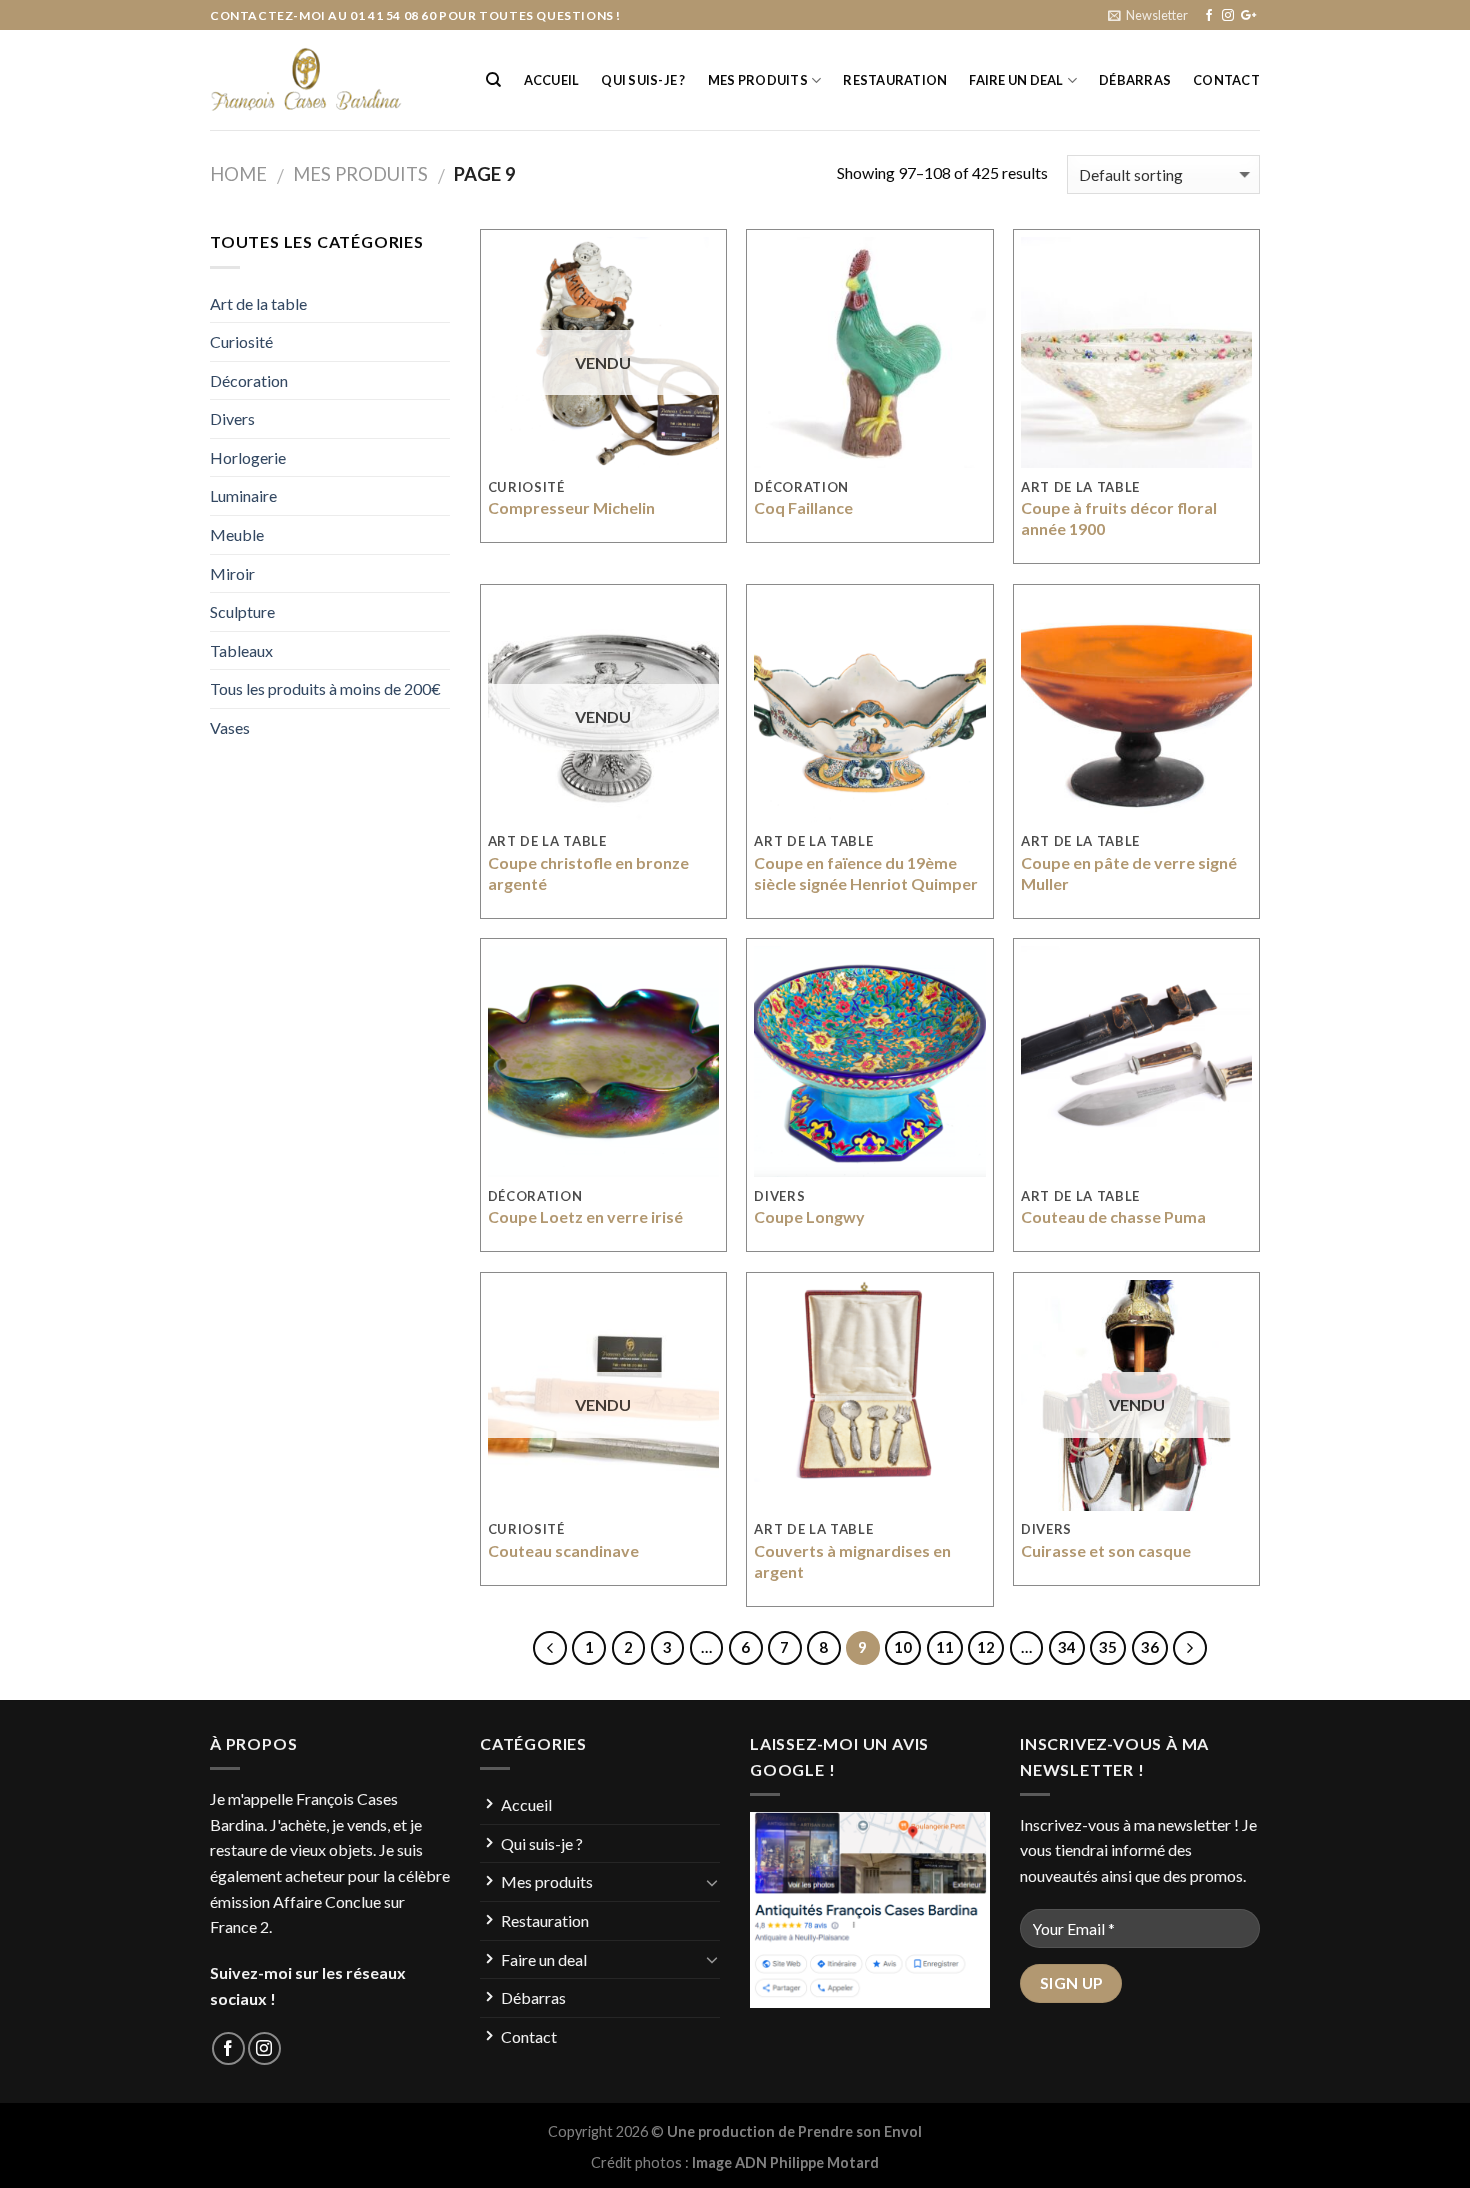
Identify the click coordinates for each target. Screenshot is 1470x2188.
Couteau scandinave (563, 1550)
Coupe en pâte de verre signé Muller (1129, 873)
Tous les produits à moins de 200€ (325, 688)
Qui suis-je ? (643, 80)
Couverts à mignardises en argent (852, 1561)
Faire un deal (1016, 80)
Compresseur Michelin (571, 507)
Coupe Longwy (809, 1216)
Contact (1226, 80)
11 (945, 1647)
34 (1067, 1647)
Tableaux (241, 650)
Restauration (895, 80)
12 (986, 1647)
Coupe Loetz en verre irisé (585, 1216)
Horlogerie (248, 457)
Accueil (552, 80)
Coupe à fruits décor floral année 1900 (1119, 518)
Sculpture (242, 611)
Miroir (232, 573)
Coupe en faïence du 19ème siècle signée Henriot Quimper (866, 873)
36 (1150, 1647)
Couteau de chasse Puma (1113, 1216)
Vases (230, 727)
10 (903, 1647)
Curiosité (241, 341)
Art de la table (258, 303)
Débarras (1135, 80)
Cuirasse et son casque (1106, 1550)
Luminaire (243, 495)
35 (1108, 1647)
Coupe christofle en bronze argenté (588, 873)
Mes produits (758, 80)
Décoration (249, 380)
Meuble (237, 534)
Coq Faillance (803, 507)
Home (238, 174)
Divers (232, 418)
